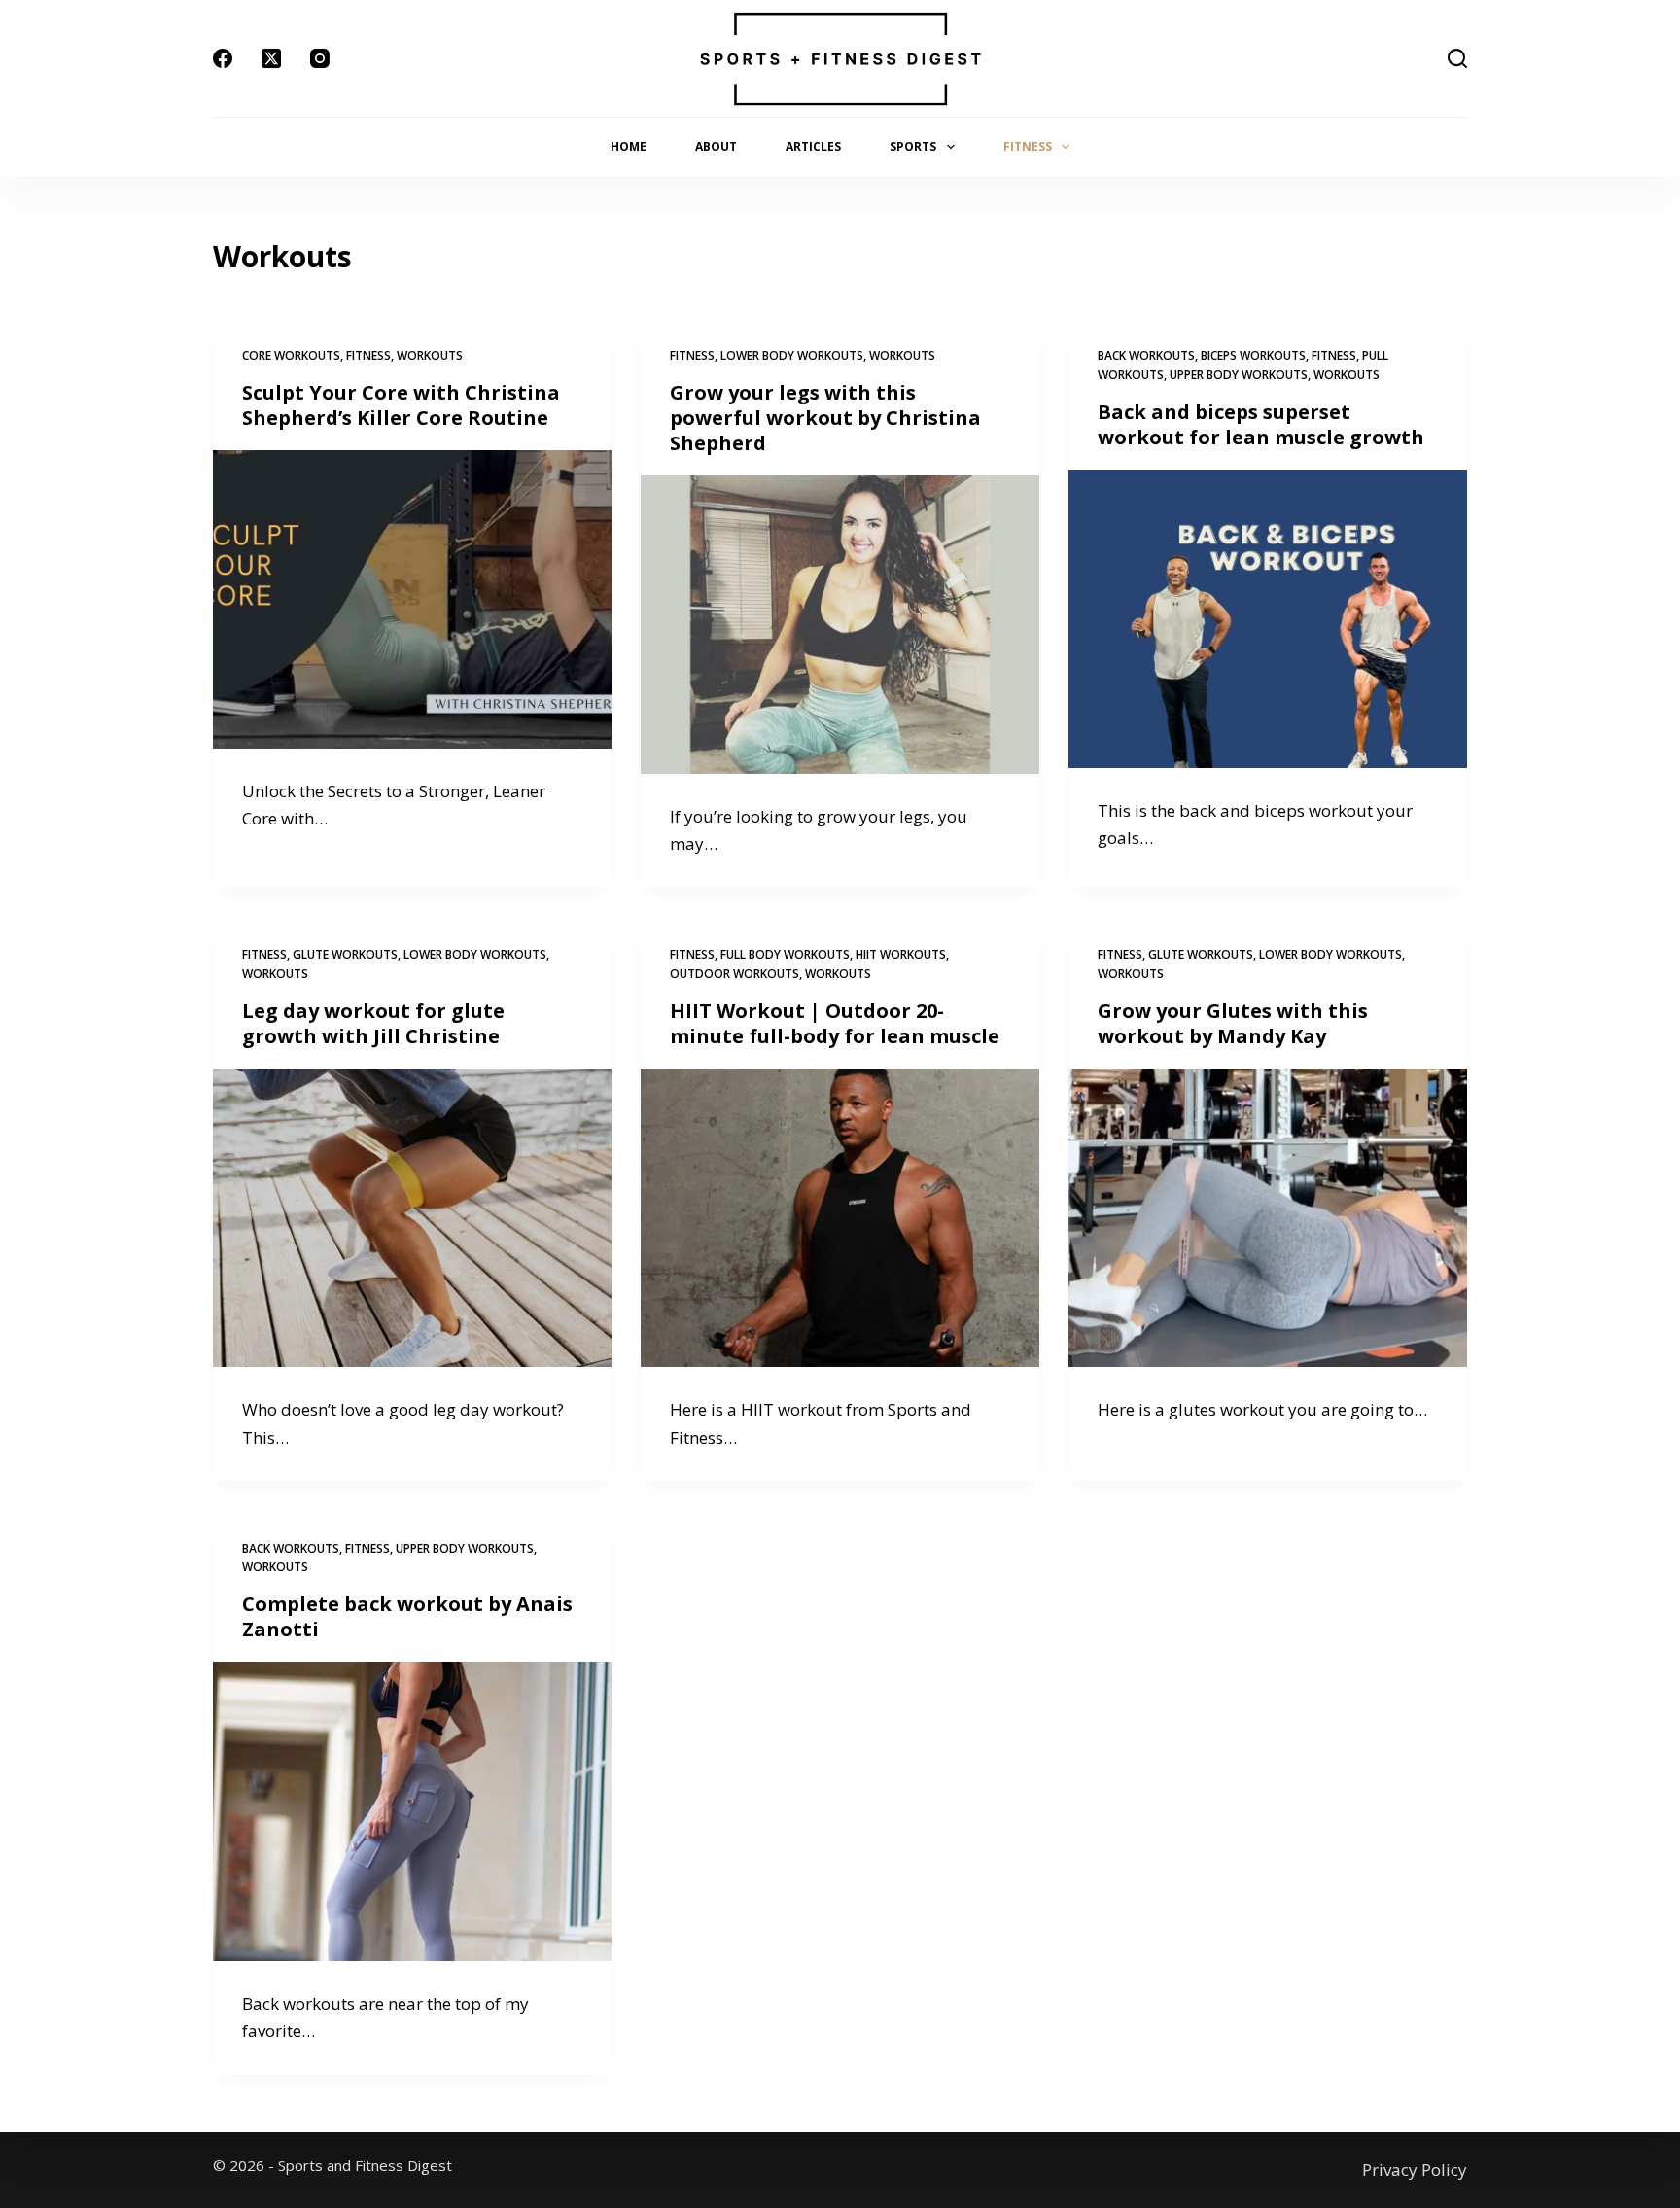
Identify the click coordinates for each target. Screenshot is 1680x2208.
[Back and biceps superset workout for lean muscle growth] (1268, 619)
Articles (813, 146)
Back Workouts (1146, 355)
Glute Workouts (345, 954)
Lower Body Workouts (792, 355)
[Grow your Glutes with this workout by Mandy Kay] (1268, 1218)
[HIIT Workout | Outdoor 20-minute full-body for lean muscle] (840, 1218)
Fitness (1028, 146)
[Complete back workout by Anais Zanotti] (412, 1811)
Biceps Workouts (1253, 355)
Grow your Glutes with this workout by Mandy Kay (1233, 1023)
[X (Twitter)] (271, 58)
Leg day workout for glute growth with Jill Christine (373, 1023)
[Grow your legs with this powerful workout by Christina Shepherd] (840, 625)
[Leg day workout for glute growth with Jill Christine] (412, 1218)
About (716, 146)
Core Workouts (291, 355)
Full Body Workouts (785, 954)
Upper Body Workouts (1239, 375)
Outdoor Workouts (735, 974)
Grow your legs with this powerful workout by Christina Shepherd (825, 418)
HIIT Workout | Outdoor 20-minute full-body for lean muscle (835, 1023)
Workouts (430, 355)
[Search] (1457, 58)
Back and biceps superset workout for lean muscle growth (1261, 424)
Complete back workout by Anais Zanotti (407, 1616)
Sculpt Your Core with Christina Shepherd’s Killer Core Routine (401, 405)
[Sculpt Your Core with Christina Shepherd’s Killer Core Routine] (412, 600)
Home (629, 146)
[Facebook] (223, 58)
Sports (913, 146)
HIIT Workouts (901, 954)
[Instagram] (320, 58)
